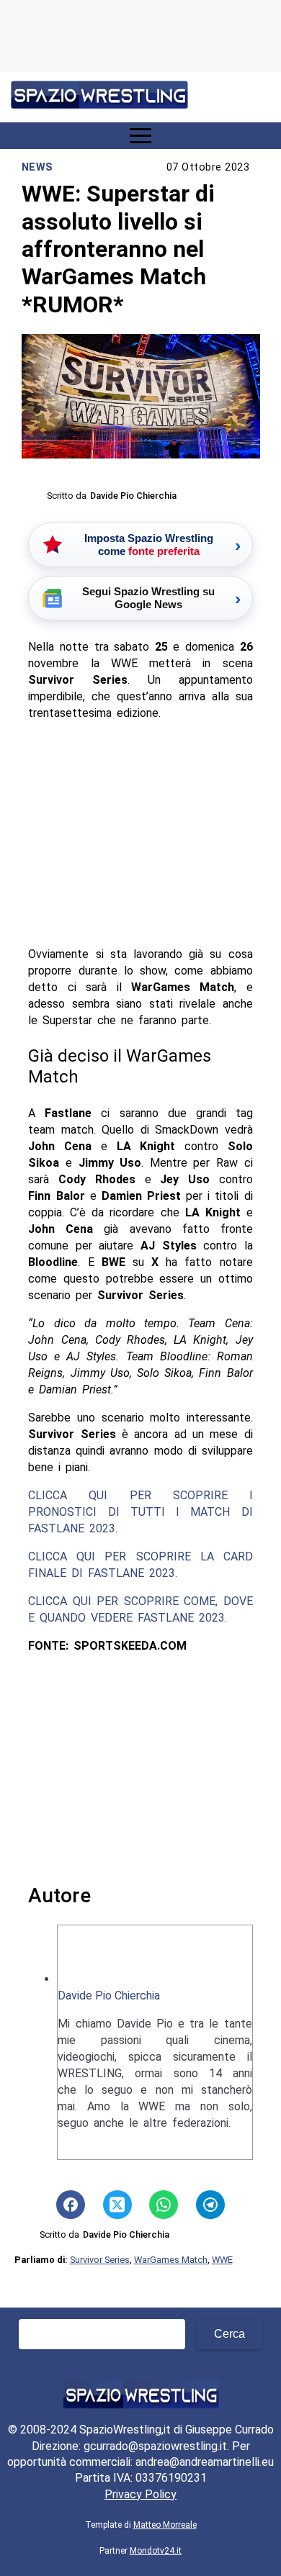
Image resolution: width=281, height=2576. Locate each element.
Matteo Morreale (165, 2525)
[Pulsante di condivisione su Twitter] (117, 2205)
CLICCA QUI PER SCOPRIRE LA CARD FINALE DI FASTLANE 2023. (140, 1565)
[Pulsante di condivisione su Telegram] (210, 2205)
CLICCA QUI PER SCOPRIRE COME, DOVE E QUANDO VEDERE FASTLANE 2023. (140, 1609)
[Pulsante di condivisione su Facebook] (71, 2205)
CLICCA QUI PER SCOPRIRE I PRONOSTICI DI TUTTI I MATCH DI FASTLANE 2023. (140, 1512)
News (37, 167)
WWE (222, 2260)
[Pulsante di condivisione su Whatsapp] (164, 2205)
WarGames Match (171, 2260)
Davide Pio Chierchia (109, 1996)
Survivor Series (100, 2260)
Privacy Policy (140, 2494)
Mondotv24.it (156, 2551)
